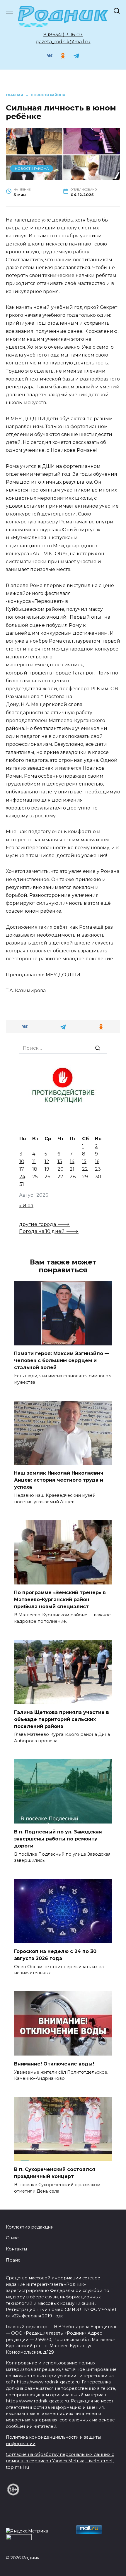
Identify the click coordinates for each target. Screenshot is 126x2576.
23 (98, 1169)
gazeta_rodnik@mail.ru (63, 42)
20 (61, 1169)
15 (84, 1161)
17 (22, 1169)
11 (34, 1161)
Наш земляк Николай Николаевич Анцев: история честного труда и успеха (59, 1480)
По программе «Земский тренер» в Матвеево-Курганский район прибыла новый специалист (60, 1600)
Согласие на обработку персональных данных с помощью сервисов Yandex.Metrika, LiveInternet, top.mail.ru (60, 2461)
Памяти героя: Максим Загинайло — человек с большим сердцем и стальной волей (62, 1360)
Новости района (32, 169)
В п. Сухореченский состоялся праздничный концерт (55, 2173)
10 (22, 1161)
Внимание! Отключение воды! (54, 2064)
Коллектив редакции (30, 2227)
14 (72, 1161)
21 (72, 1169)
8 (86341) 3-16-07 (63, 35)
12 (47, 1161)
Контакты (16, 2249)
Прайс (13, 2260)
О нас (12, 2238)
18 (35, 1169)
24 (22, 1177)
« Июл (26, 1206)
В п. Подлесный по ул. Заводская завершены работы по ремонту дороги (58, 1839)
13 (60, 1161)
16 (97, 1161)
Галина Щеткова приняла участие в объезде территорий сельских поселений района (62, 1719)
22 (85, 1169)
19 (47, 1169)
